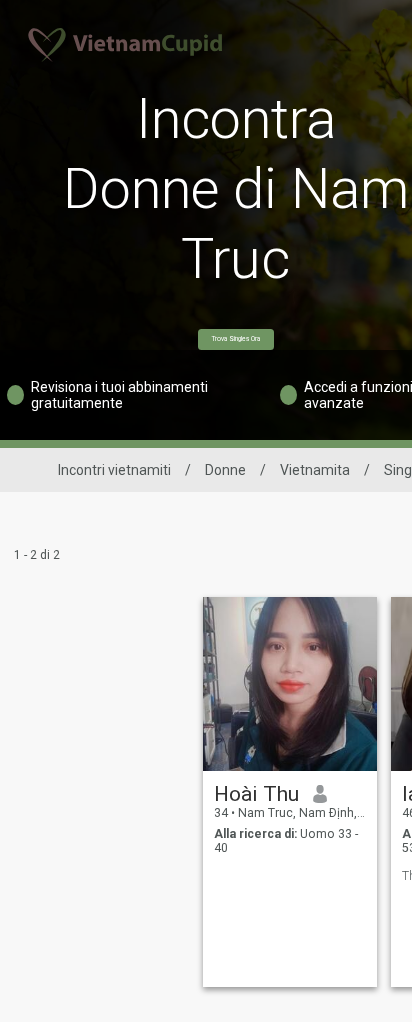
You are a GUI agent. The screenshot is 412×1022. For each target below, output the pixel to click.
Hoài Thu (256, 794)
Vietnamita (315, 470)
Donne (225, 470)
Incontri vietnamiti (114, 470)
